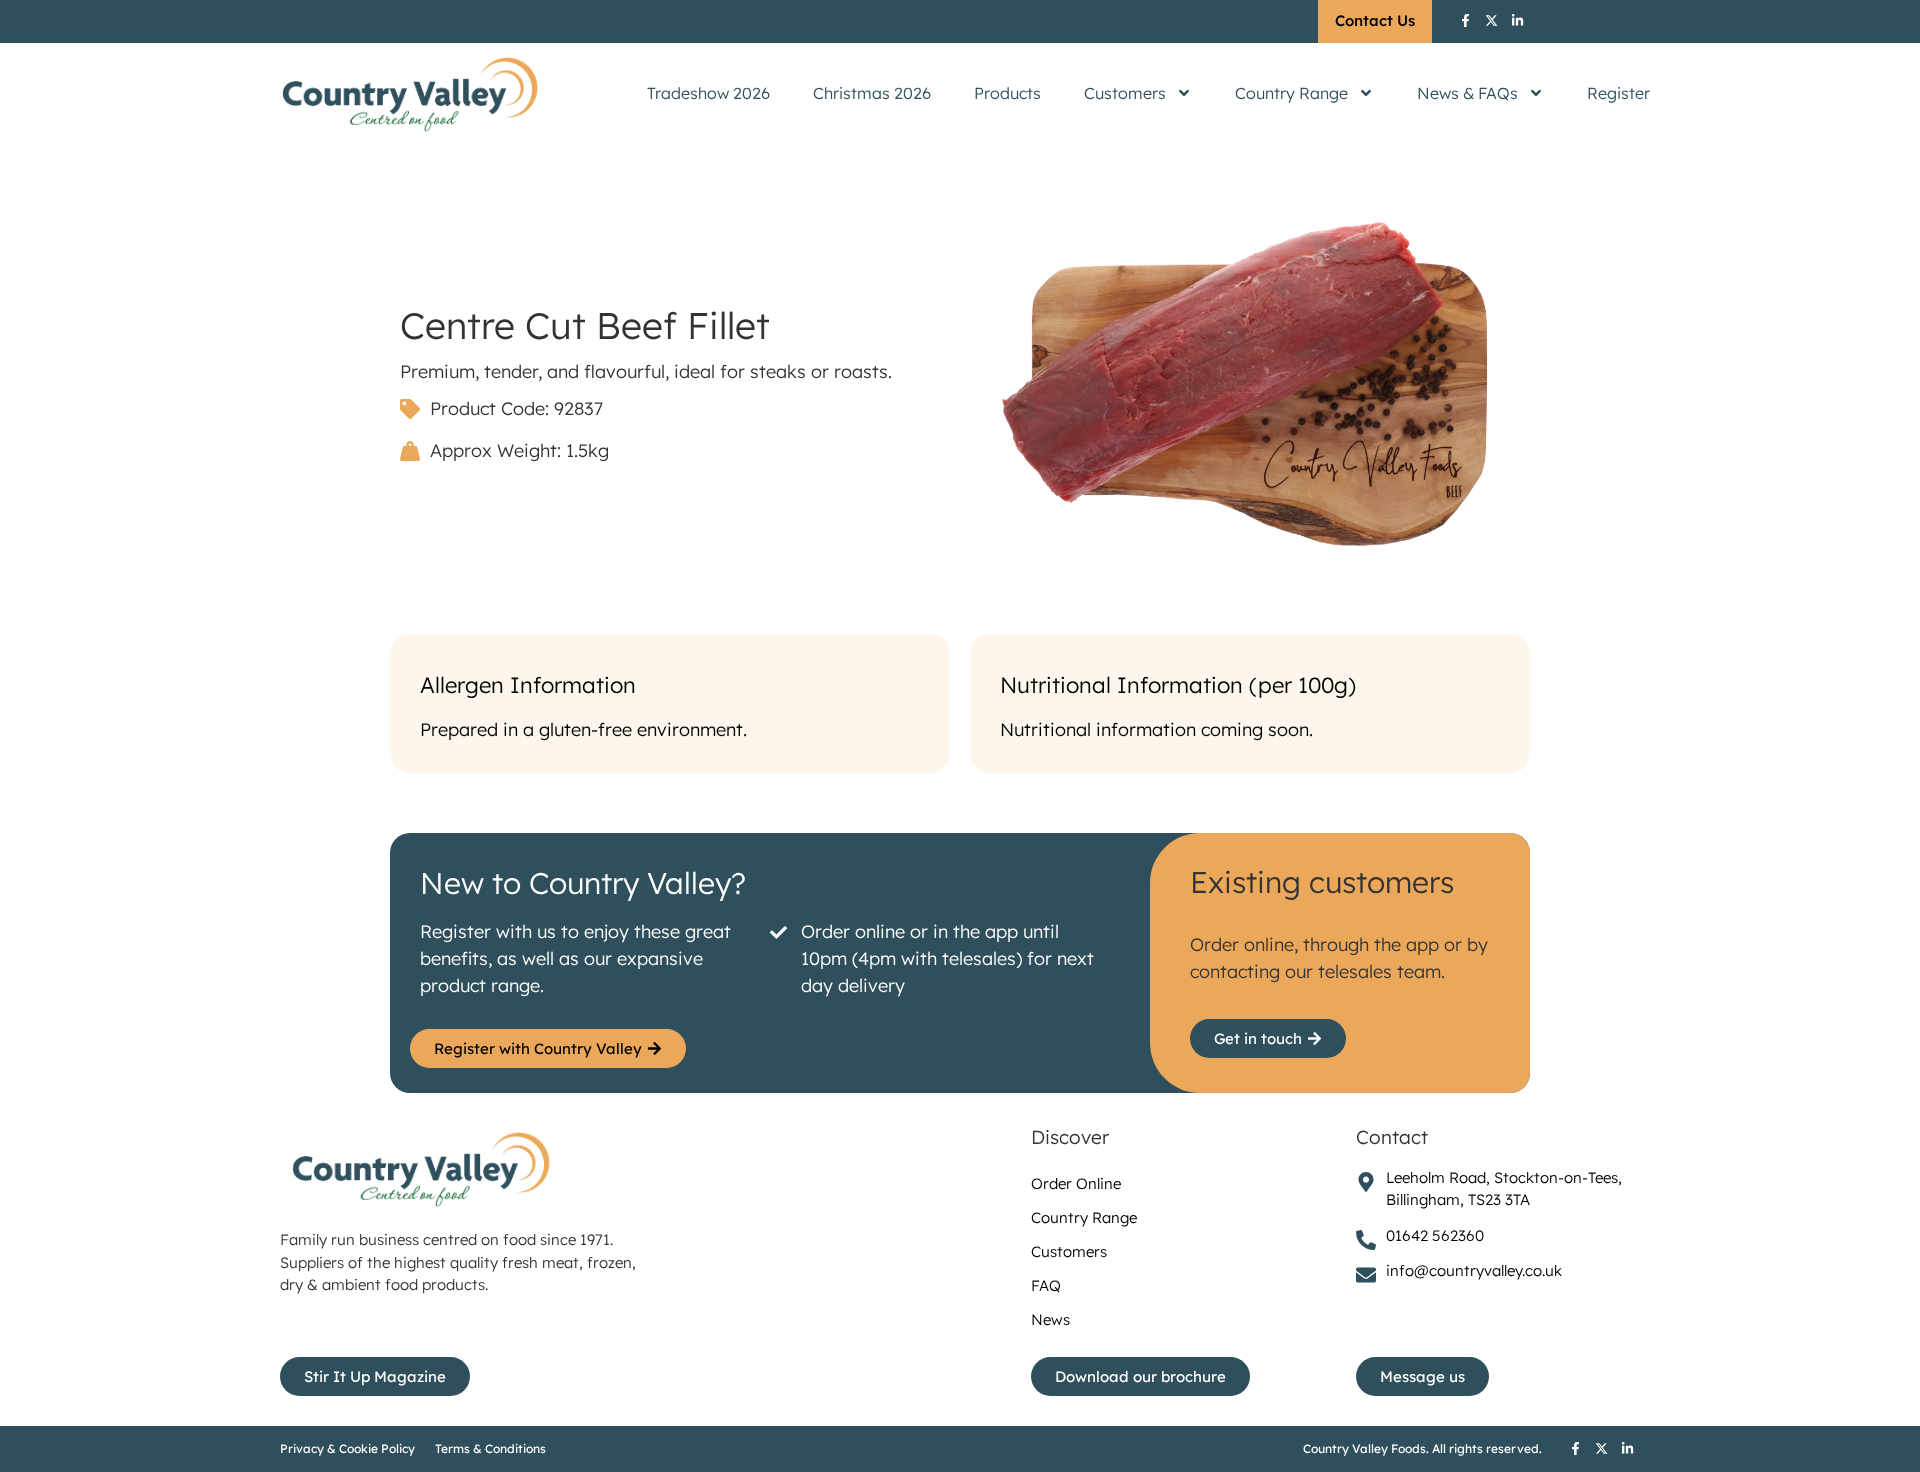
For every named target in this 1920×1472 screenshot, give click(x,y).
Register (1618, 93)
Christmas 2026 (872, 93)
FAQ (1046, 1285)
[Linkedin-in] (1517, 20)
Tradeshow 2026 (708, 93)
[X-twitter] (1491, 20)
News (1050, 1319)
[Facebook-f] (1465, 20)
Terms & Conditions (490, 1448)
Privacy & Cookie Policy (347, 1448)
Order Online (1076, 1183)
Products (1007, 93)
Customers (1125, 93)
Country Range (1291, 93)
